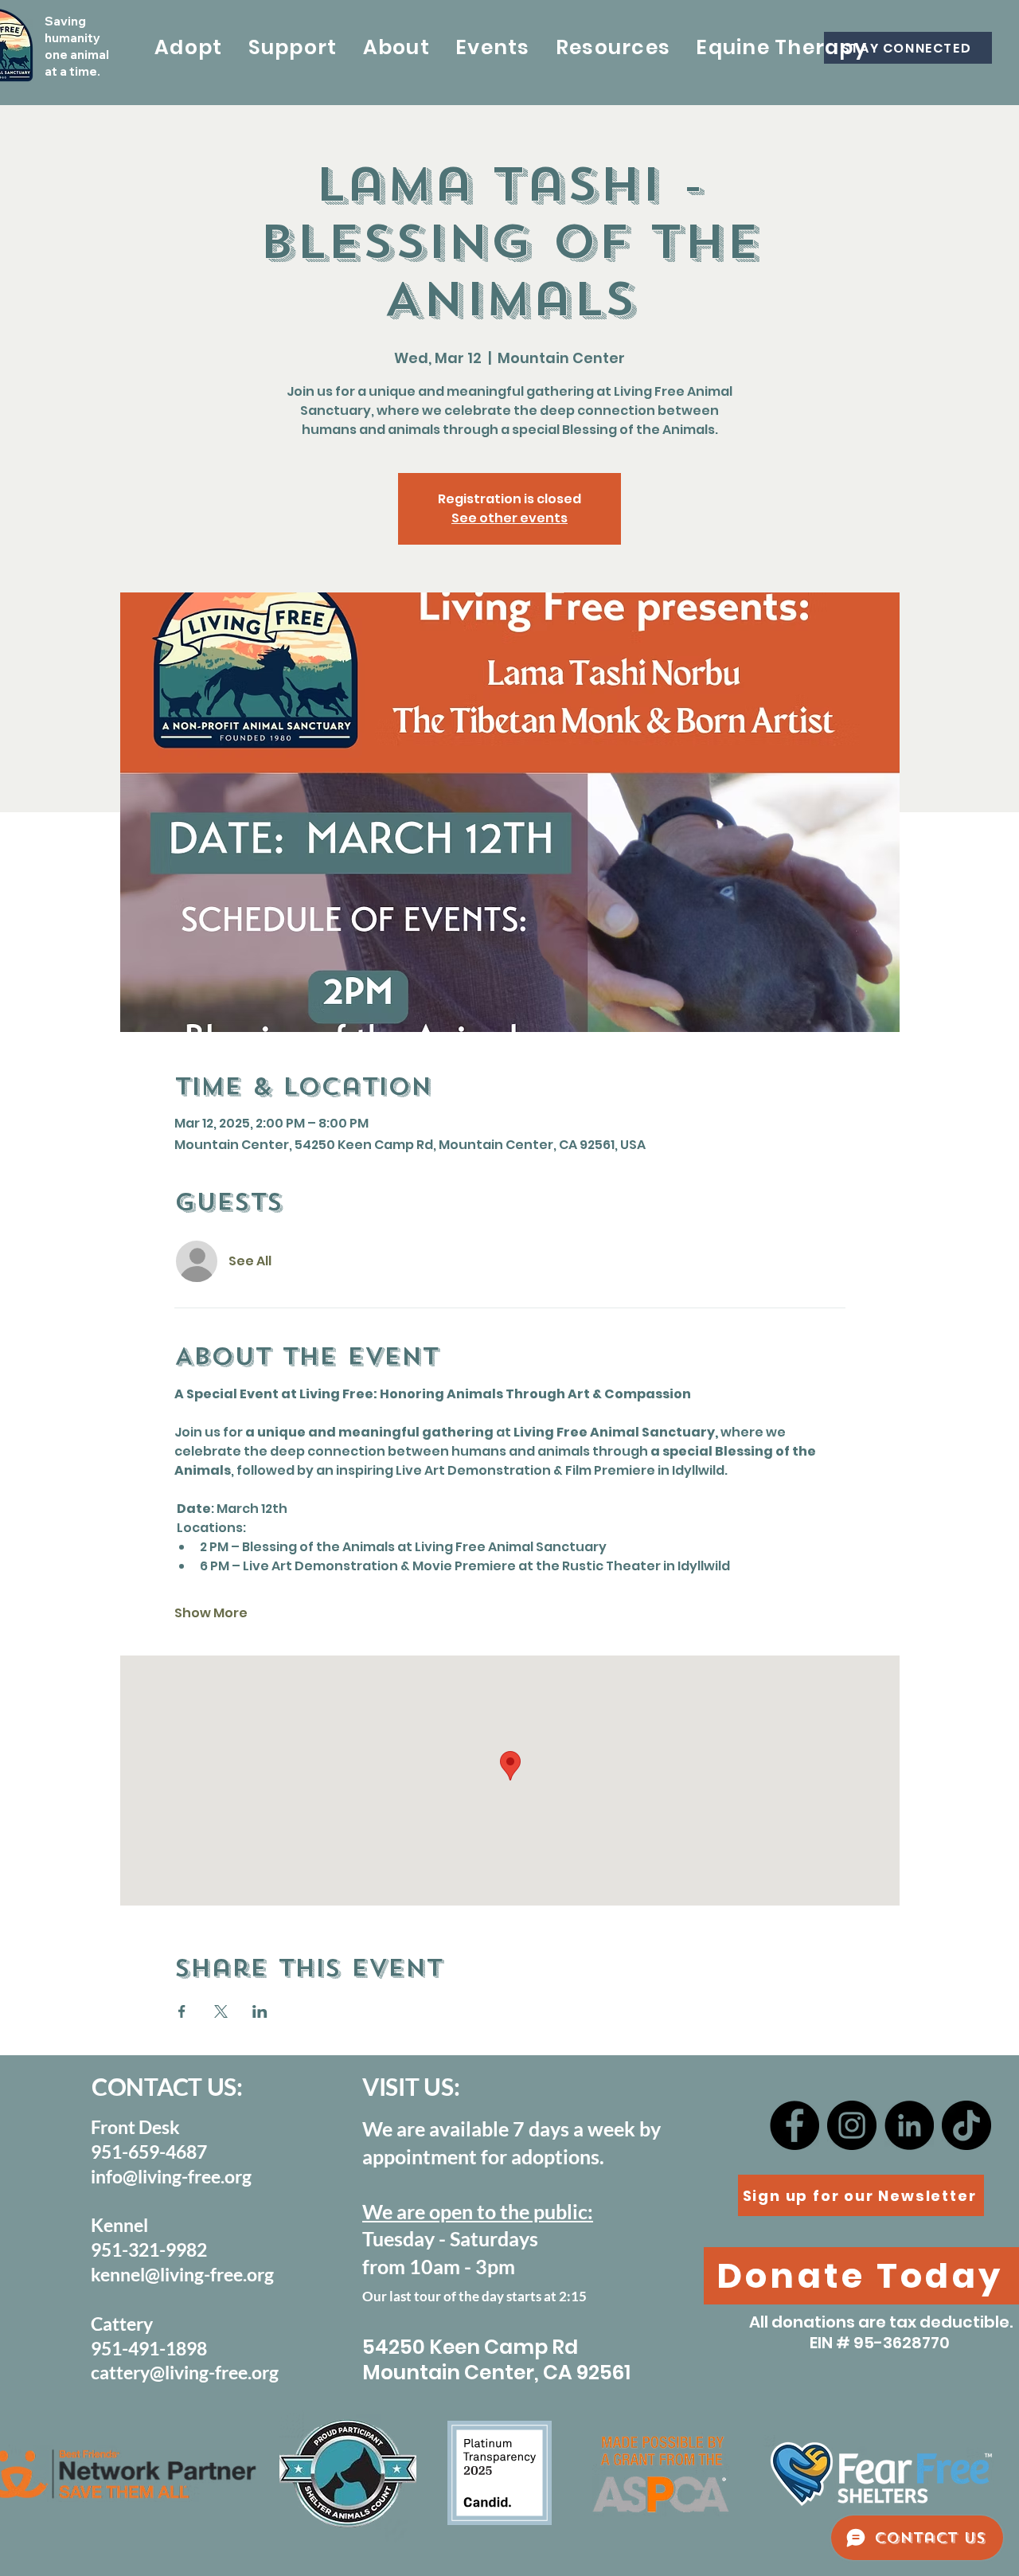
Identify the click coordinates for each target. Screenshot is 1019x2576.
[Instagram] (852, 2125)
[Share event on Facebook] (182, 2011)
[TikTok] (966, 2125)
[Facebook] (795, 2125)
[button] (189, 48)
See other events (509, 518)
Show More (211, 1613)
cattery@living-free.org (185, 2372)
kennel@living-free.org (182, 2274)
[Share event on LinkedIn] (260, 2011)
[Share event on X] (221, 2011)
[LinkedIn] (909, 2125)
